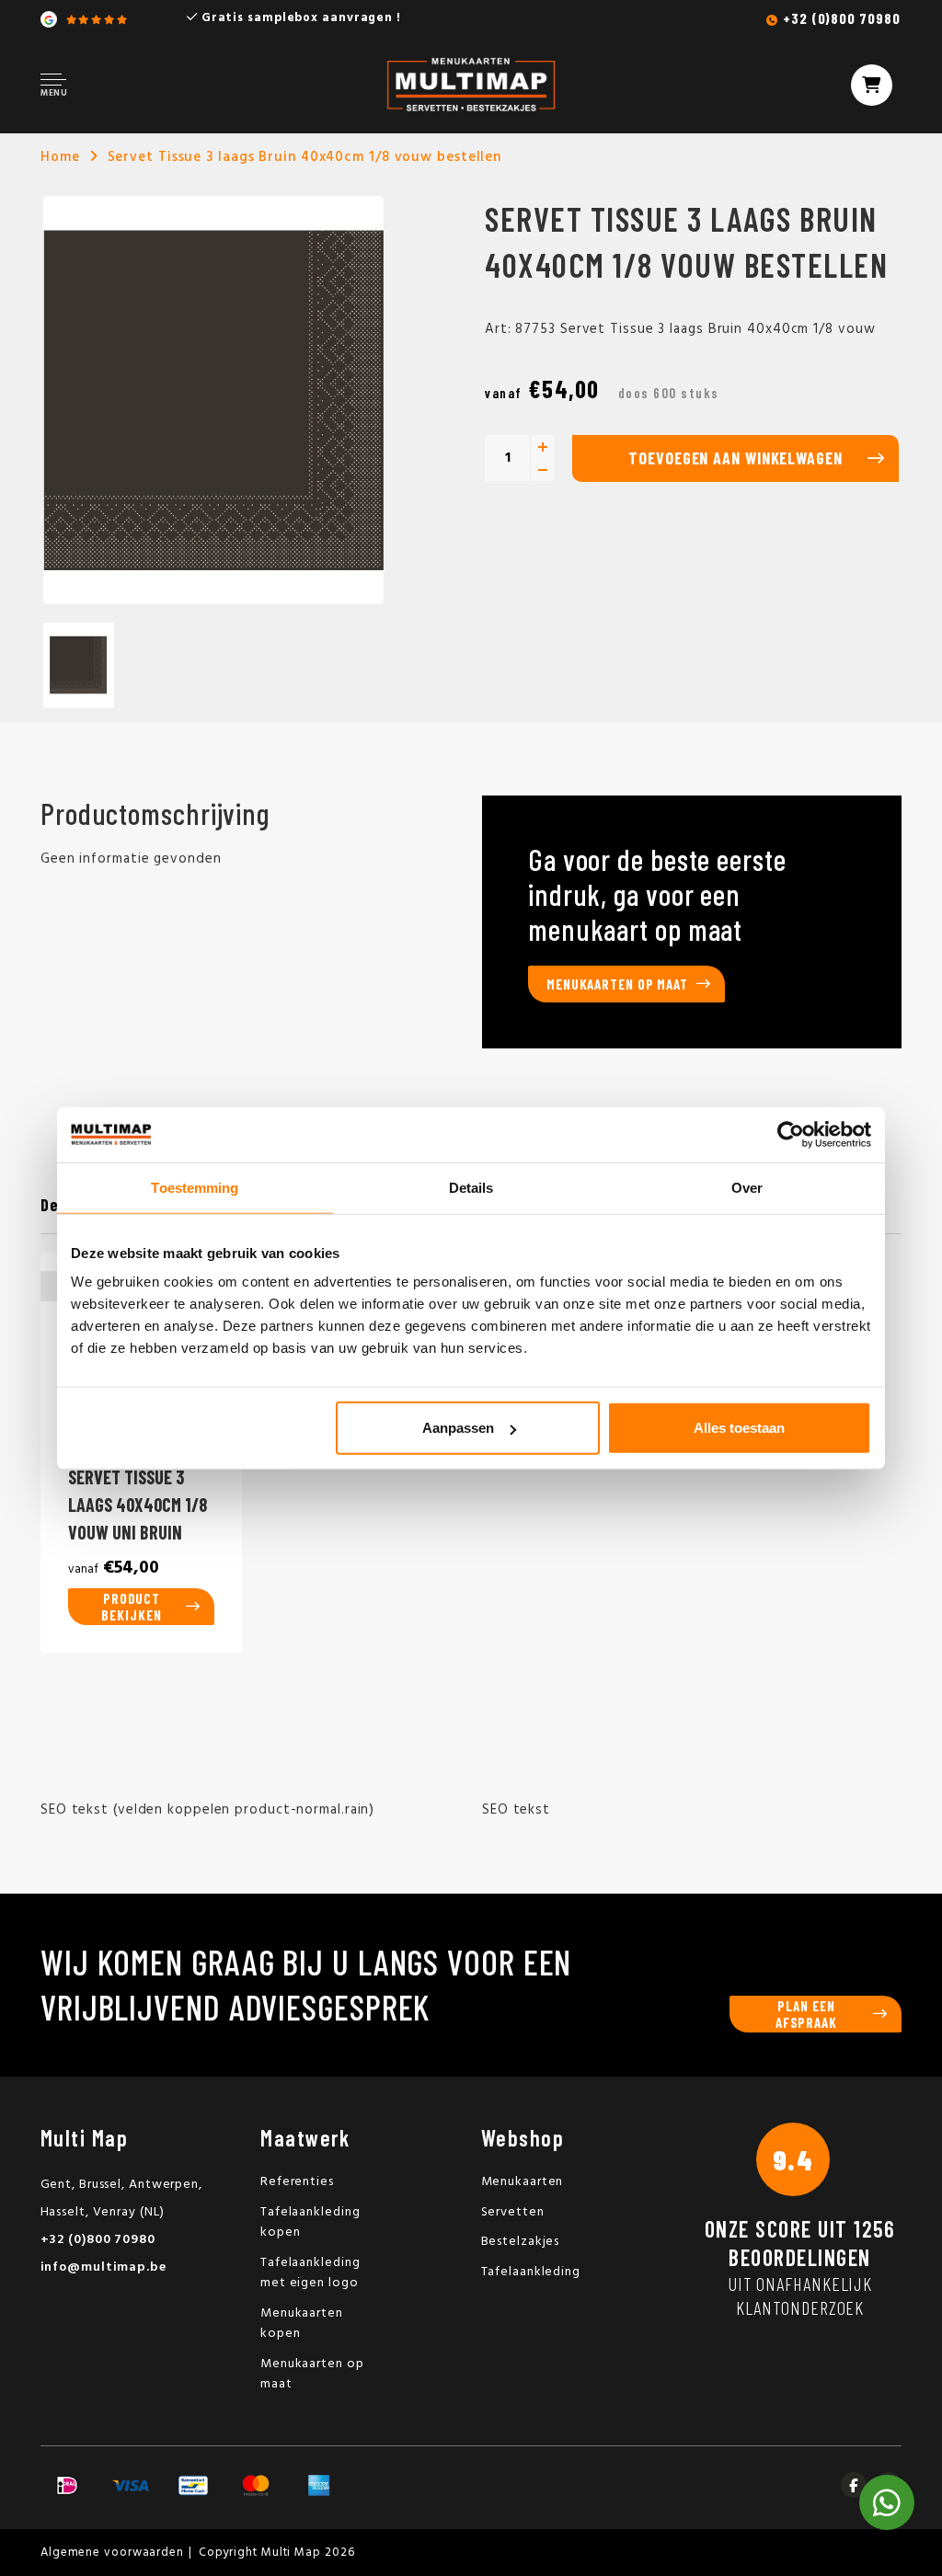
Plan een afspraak (806, 2014)
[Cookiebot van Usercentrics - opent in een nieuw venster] (791, 1134)
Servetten (513, 2212)
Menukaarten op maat (617, 984)
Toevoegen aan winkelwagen (735, 458)
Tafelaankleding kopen (310, 2223)
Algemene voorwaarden (112, 2553)
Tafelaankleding (531, 2272)
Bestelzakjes (521, 2242)
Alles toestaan (739, 1428)
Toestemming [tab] (195, 1187)
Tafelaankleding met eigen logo (310, 2273)
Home (60, 157)
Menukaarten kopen (302, 2324)
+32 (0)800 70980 (841, 18)
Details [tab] (471, 1187)
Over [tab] (747, 1187)
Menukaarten (523, 2182)
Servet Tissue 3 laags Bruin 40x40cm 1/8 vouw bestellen (305, 157)
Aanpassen (458, 1428)
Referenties (297, 2182)
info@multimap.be (103, 2267)
